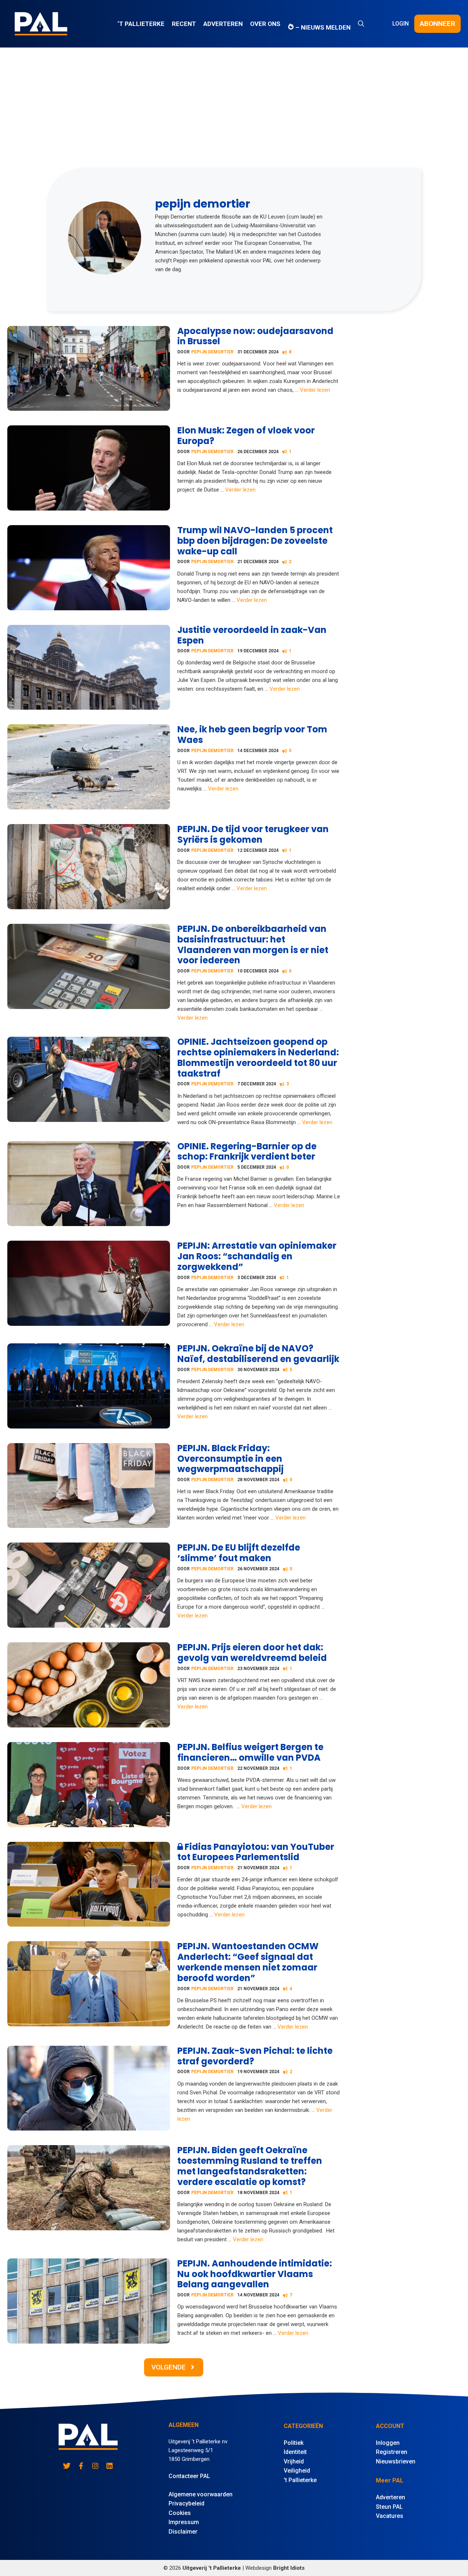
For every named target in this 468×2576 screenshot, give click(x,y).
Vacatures (390, 2516)
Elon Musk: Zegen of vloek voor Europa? (246, 436)
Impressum (184, 2522)
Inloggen (388, 2443)
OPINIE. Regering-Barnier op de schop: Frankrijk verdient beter (247, 1152)
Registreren (392, 2452)
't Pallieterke (300, 2480)
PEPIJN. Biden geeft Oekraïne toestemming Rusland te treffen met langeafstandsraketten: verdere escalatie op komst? (250, 2166)
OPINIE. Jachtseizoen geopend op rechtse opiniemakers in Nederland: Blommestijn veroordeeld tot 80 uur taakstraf (258, 1057)
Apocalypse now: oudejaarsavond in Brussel (255, 336)
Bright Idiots (289, 2568)
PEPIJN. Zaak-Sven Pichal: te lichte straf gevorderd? (255, 2056)
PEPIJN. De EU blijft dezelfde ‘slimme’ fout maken (239, 1553)
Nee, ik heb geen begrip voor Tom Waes (252, 735)
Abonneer (437, 24)
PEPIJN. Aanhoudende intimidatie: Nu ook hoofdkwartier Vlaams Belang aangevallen (255, 2274)
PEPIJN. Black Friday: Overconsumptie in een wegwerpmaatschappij (231, 1459)
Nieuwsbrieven (396, 2461)
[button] (361, 24)
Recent (184, 24)
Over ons (265, 24)
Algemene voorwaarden (201, 2494)
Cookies (180, 2513)
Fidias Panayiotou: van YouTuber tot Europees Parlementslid (256, 1852)
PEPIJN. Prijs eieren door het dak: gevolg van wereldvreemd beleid (252, 1653)
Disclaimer (183, 2532)
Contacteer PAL (189, 2476)
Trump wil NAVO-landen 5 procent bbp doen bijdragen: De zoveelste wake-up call (255, 541)
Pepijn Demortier (212, 352)
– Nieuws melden (322, 27)
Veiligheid (297, 2471)
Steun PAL (389, 2507)
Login (401, 24)
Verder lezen (315, 390)
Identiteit (295, 2452)
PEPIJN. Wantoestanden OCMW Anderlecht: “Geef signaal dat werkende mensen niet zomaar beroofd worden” (248, 1962)
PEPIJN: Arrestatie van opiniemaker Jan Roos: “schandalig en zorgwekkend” (257, 1256)
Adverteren (223, 24)
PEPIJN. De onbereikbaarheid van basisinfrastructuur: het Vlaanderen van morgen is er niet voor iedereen (253, 944)
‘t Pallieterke (141, 24)
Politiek (294, 2443)
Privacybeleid (186, 2503)
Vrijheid (294, 2461)
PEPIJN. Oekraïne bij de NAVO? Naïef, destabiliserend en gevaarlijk (258, 1354)
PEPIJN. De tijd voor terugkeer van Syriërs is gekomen (253, 834)
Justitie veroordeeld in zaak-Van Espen (252, 635)
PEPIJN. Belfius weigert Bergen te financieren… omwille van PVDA (250, 1752)
